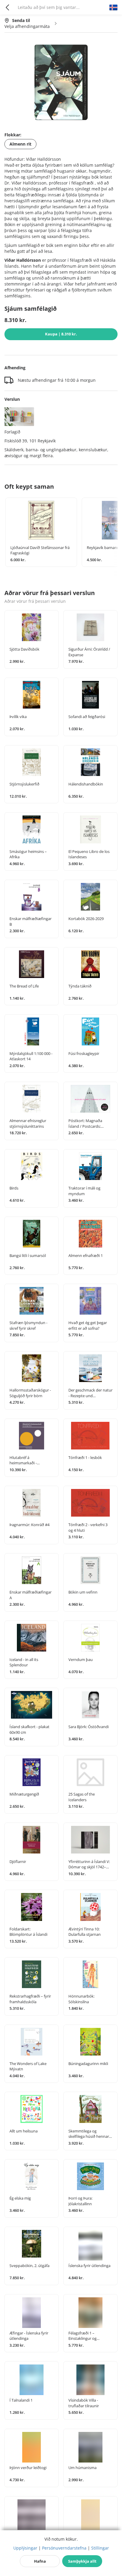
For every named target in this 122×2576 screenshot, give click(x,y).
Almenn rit (20, 144)
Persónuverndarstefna (64, 2548)
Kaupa (61, 334)
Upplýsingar (25, 2548)
